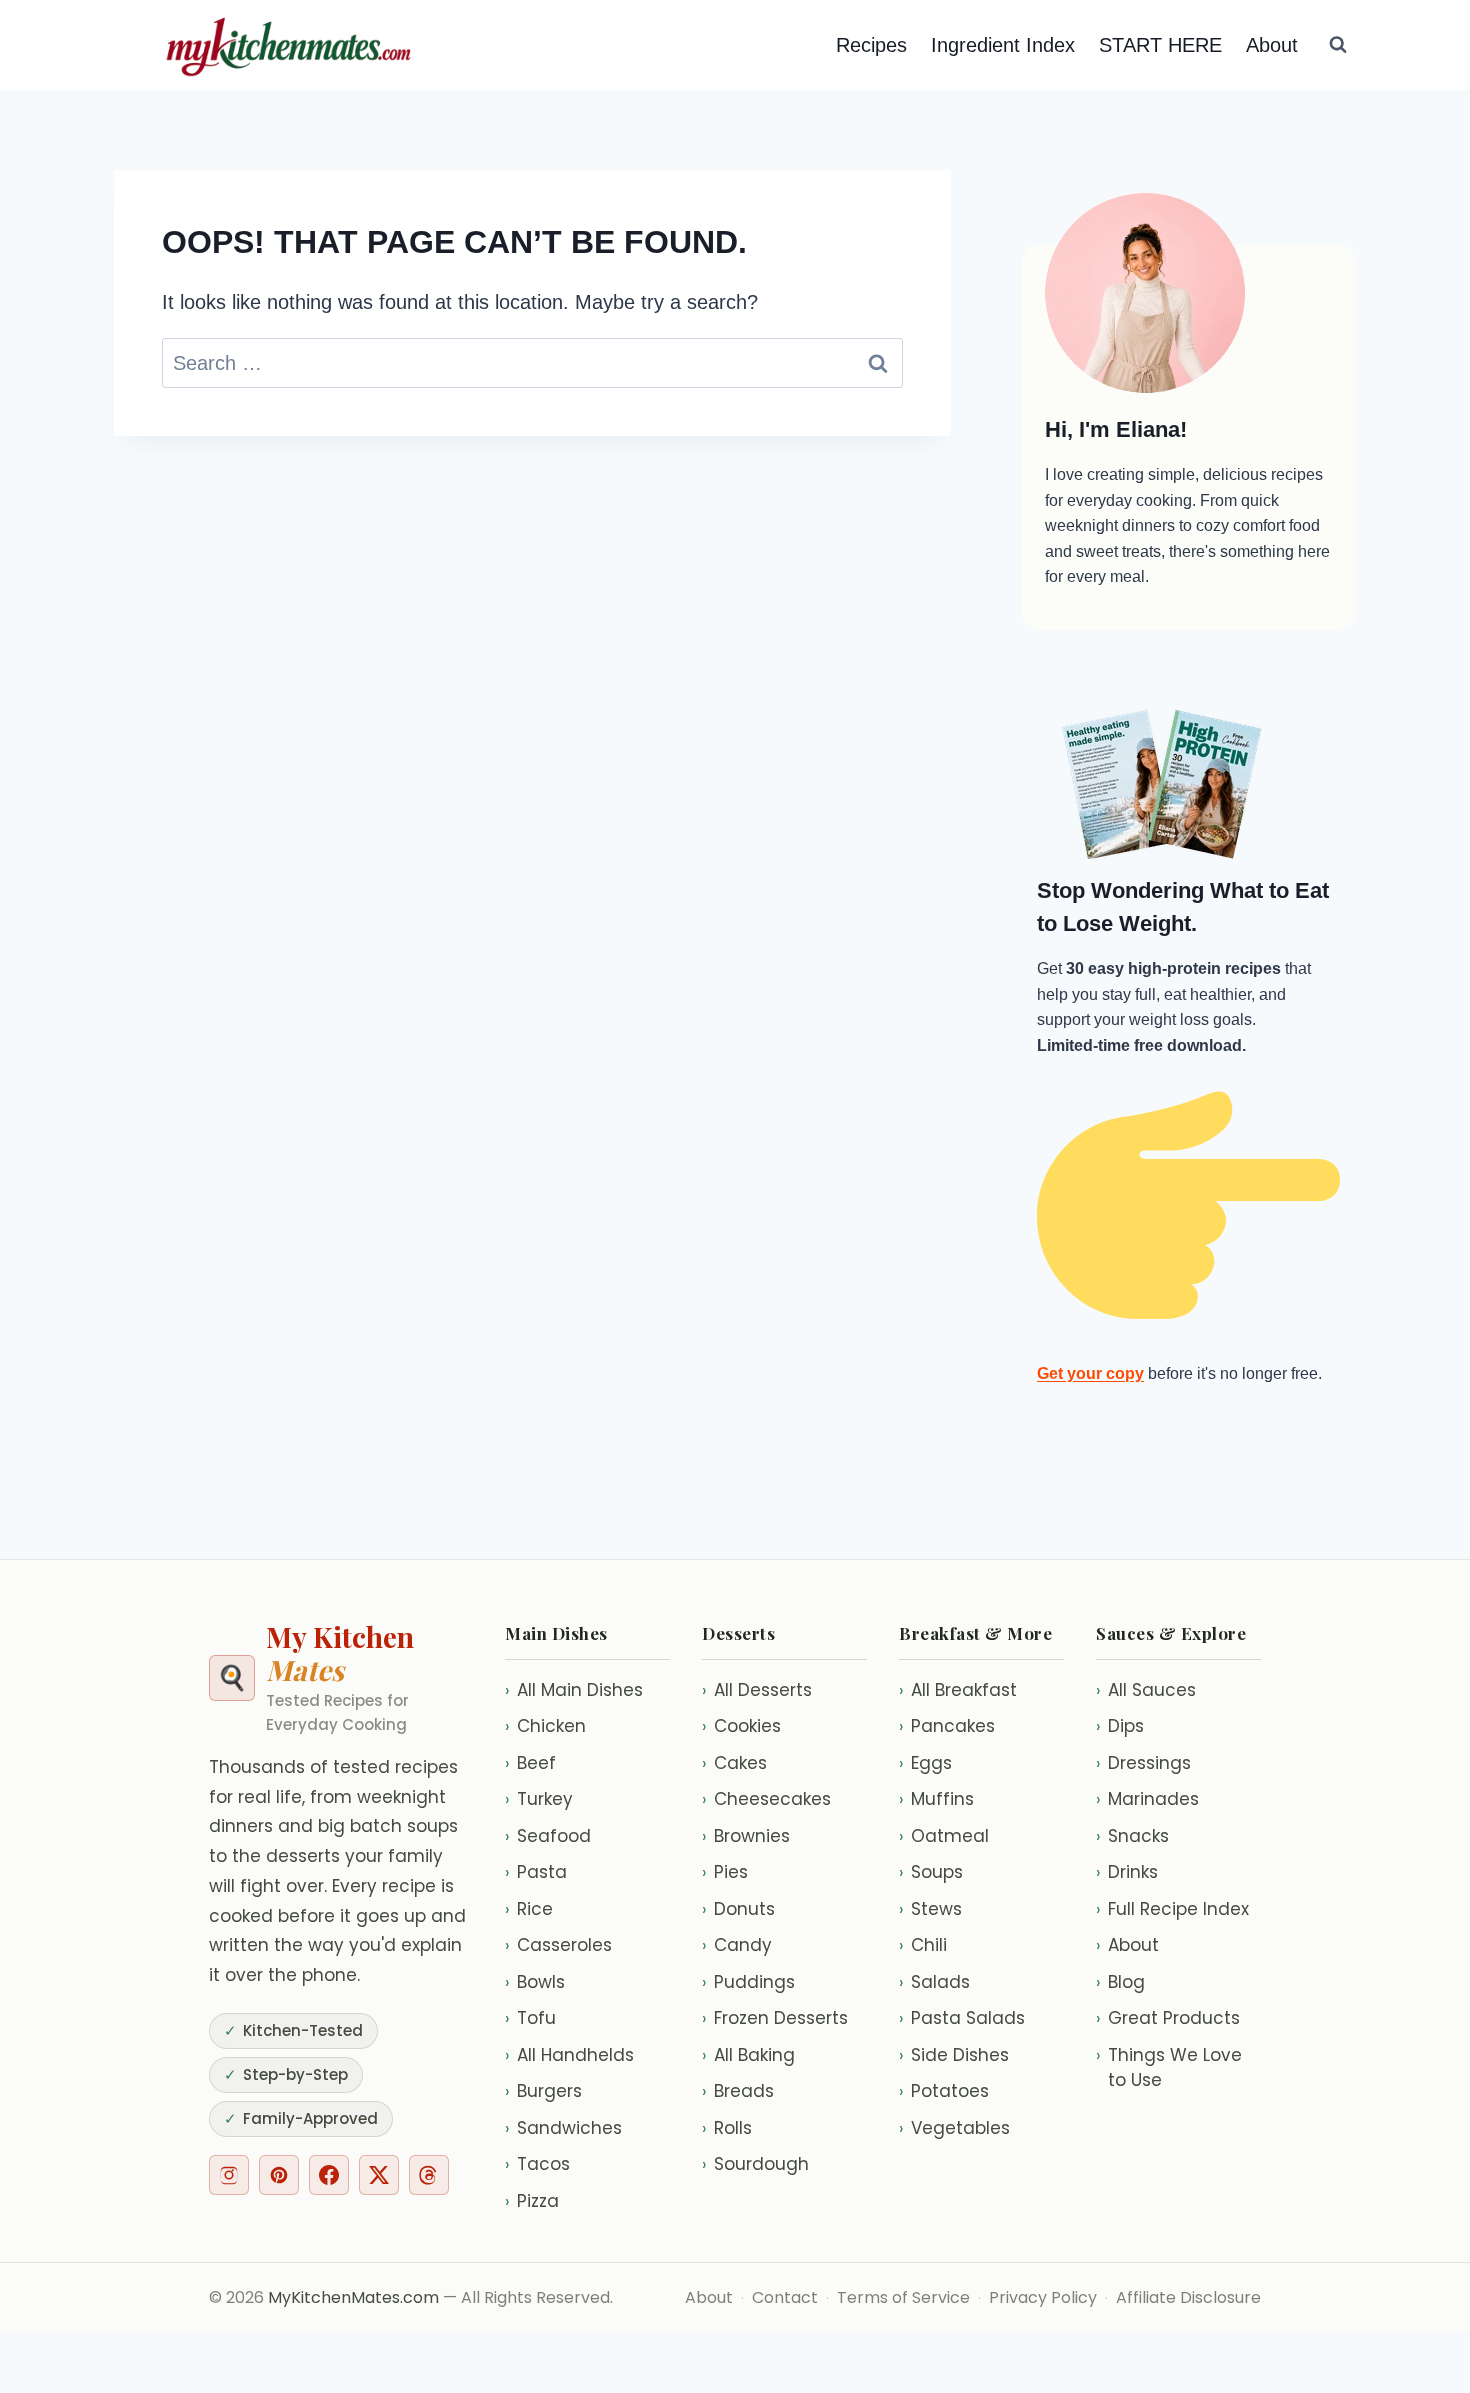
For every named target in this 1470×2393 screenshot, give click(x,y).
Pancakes (947, 1726)
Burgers (543, 2091)
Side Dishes (954, 2055)
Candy (737, 1945)
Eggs (925, 1763)
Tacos (537, 2164)
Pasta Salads (962, 2018)
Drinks (1127, 1872)
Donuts (738, 1909)
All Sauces (1146, 1690)
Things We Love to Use (1169, 2068)
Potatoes (944, 2091)
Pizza (532, 2201)
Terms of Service (903, 2297)
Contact (785, 2297)
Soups (931, 1872)
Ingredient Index (1003, 45)
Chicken (545, 1726)
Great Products (1168, 2018)
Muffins (936, 1799)
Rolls (727, 2128)
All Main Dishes (574, 1690)
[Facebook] (329, 2175)
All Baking (748, 2055)
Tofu (530, 2018)
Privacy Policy (1043, 2297)
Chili (923, 1945)
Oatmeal (944, 1836)
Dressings (1143, 1763)
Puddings (748, 1982)
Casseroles (558, 1945)
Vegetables (954, 2128)
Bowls (535, 1982)
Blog (1120, 1982)
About (1272, 45)
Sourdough (755, 2164)
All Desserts (757, 1690)
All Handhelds (569, 2055)
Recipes (871, 45)
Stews (930, 1909)
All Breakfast (958, 1690)
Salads (934, 1982)
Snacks (1132, 1836)
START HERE (1160, 45)
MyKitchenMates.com (353, 2297)
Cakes (734, 1763)
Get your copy (1090, 1373)
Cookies (741, 1726)
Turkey (539, 1799)
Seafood (548, 1836)
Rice (529, 1909)
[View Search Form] (1338, 45)
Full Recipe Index (1172, 1909)
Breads (738, 2091)
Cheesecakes (766, 1799)
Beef (530, 1763)
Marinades (1147, 1799)
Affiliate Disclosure (1188, 2297)
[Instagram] (229, 2175)
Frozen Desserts (775, 2018)
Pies (725, 1872)
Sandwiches (563, 2128)
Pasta (536, 1872)
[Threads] (429, 2175)
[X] (379, 2175)
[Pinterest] (279, 2175)
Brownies (746, 1836)
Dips (1120, 1726)
